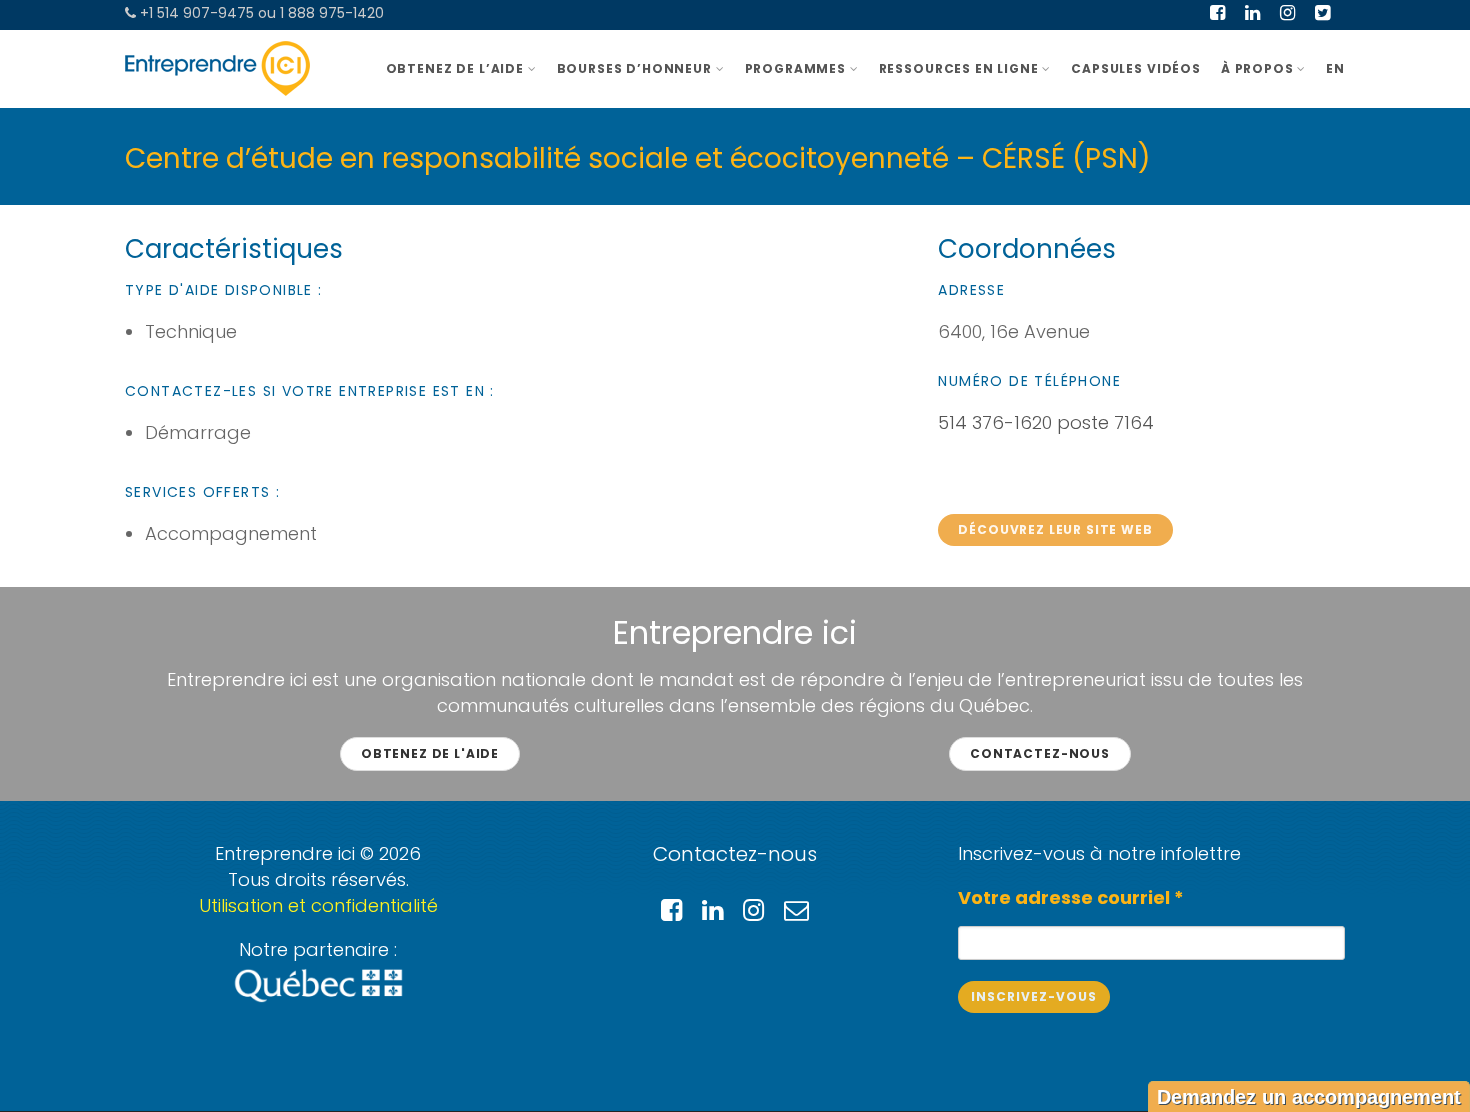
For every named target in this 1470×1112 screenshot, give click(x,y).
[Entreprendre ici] (217, 68)
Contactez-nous (1040, 753)
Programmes (795, 68)
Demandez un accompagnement (1309, 1097)
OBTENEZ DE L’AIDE (455, 68)
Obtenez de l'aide (430, 753)
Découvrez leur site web (1055, 529)
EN (1335, 68)
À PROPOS (1257, 68)
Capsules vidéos (1136, 68)
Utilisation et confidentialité (318, 905)
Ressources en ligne (959, 68)
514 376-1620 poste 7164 (1046, 422)
